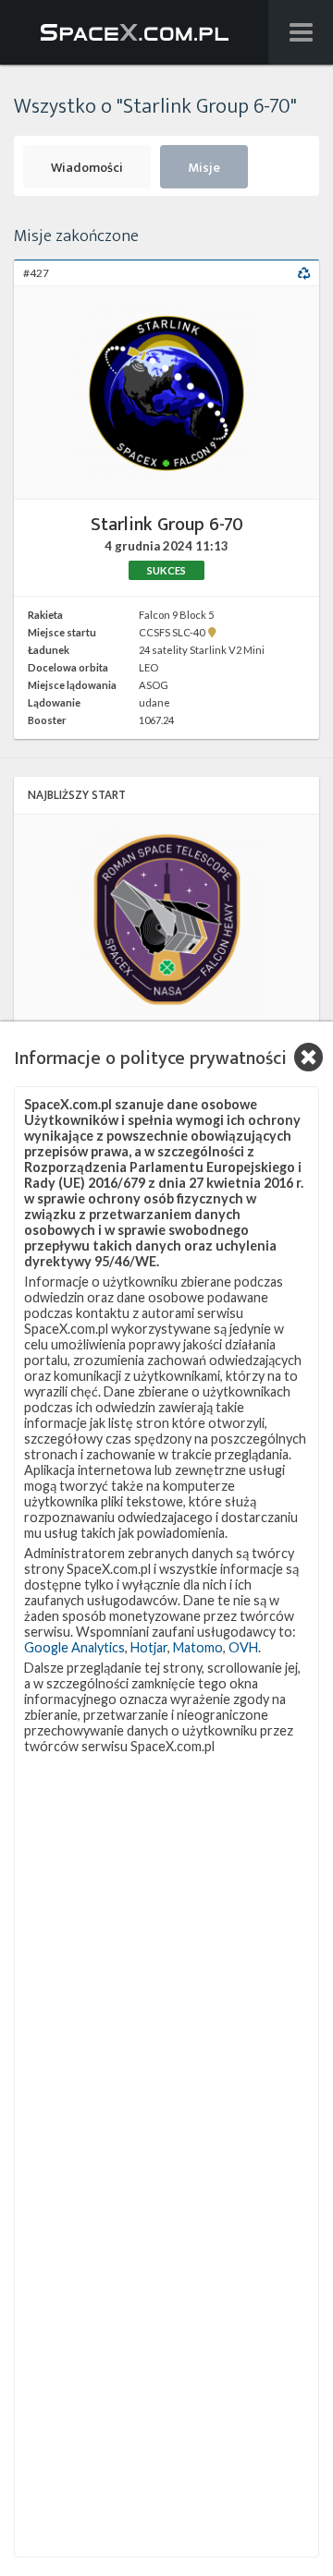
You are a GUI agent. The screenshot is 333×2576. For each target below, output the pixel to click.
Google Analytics (74, 1647)
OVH (243, 1647)
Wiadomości (87, 168)
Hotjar (149, 1647)
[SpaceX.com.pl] (135, 32)
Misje (204, 168)
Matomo (198, 1647)
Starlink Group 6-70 (167, 524)
